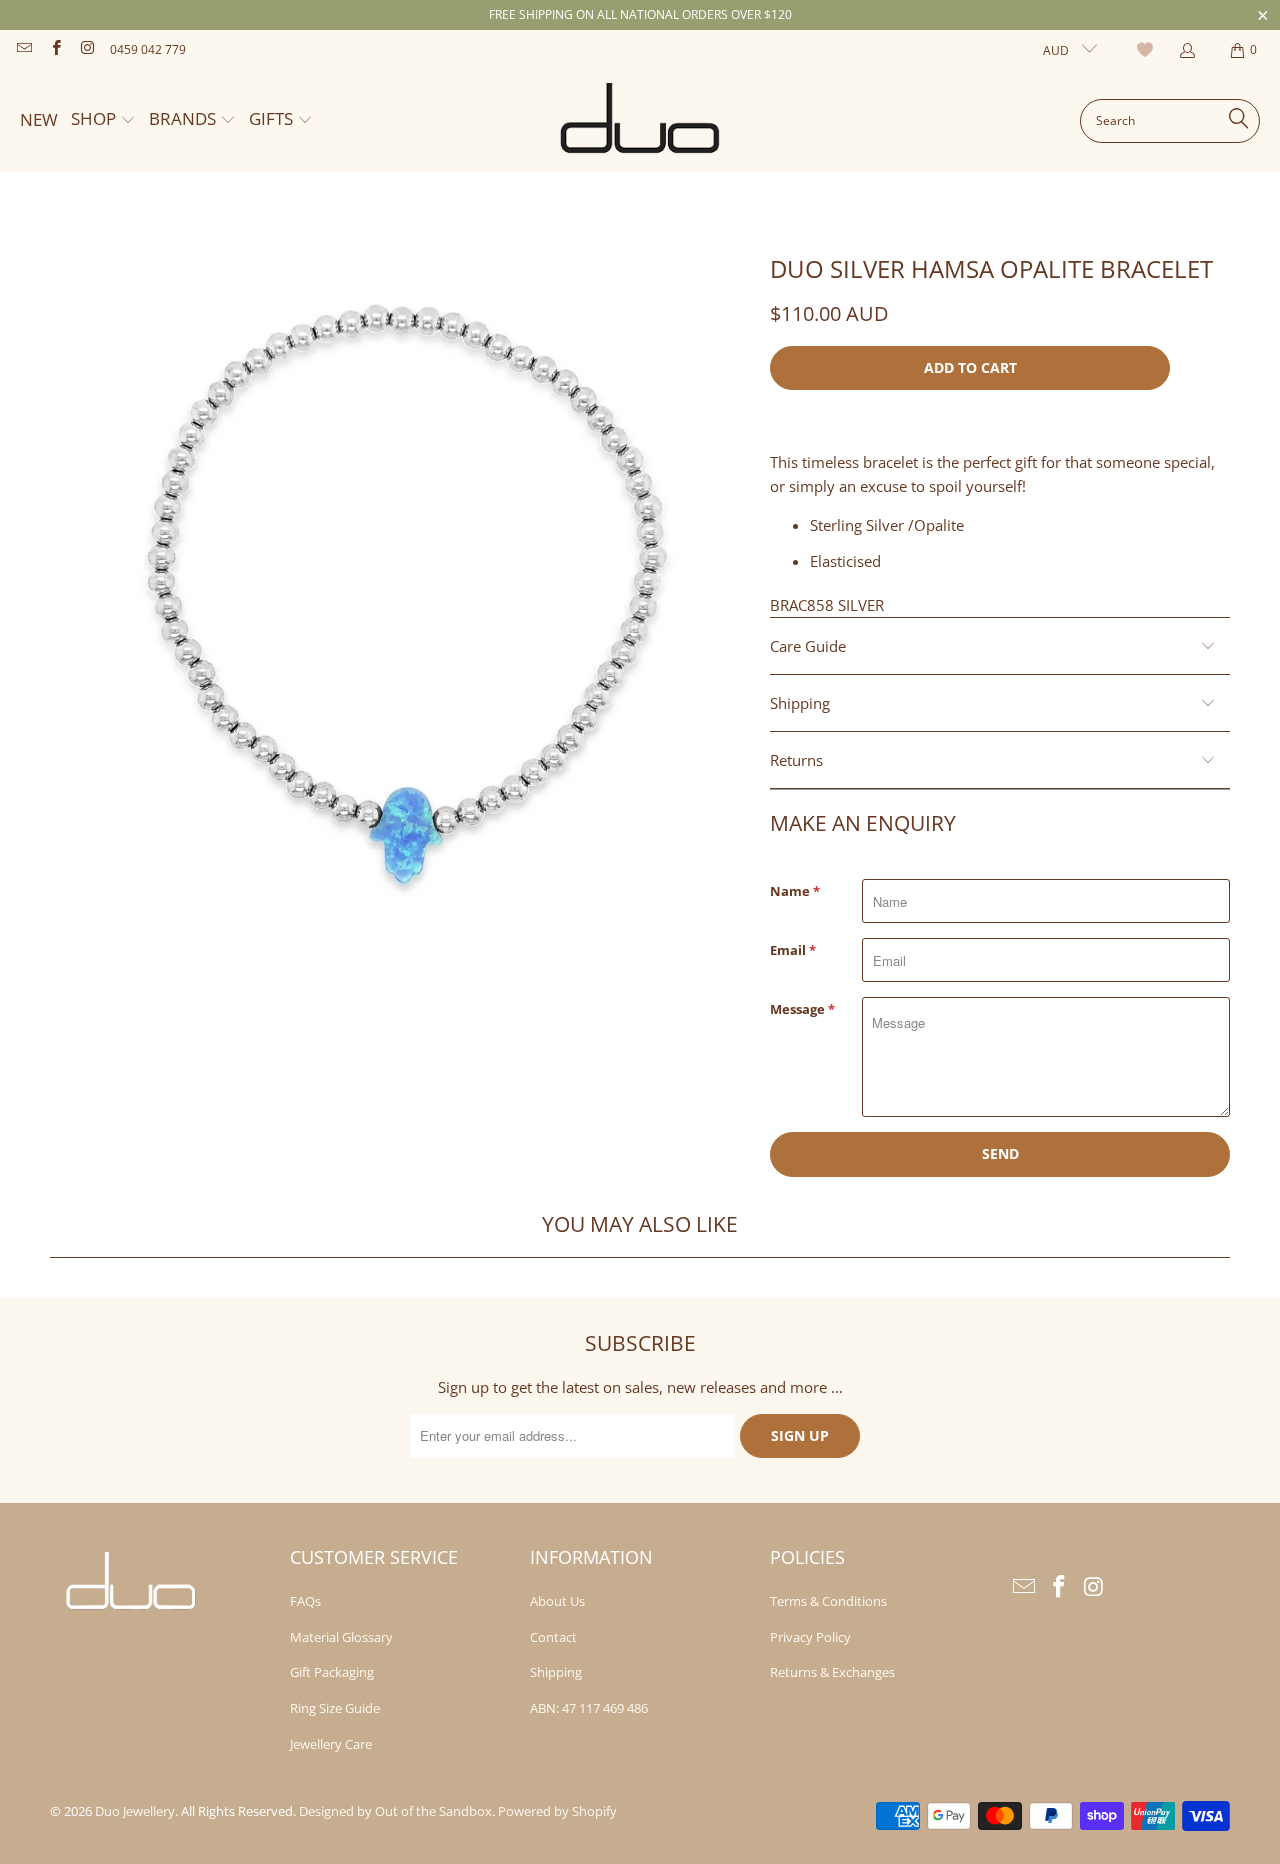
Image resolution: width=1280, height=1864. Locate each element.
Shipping (556, 1672)
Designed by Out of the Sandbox (395, 1811)
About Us (557, 1601)
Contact (553, 1637)
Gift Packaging (332, 1672)
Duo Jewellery (135, 1811)
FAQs (305, 1601)
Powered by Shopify (557, 1811)
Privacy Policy (810, 1637)
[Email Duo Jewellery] (23, 49)
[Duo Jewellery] (641, 121)
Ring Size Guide (335, 1708)
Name (795, 891)
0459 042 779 (148, 49)
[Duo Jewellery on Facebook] (54, 49)
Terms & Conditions (828, 1601)
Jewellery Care (331, 1744)
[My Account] (1186, 50)
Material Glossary (341, 1637)
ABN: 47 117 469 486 (589, 1708)
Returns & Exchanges (832, 1672)
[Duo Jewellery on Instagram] (86, 49)
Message (802, 1009)
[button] (103, 120)
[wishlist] (1147, 50)
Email (793, 950)
